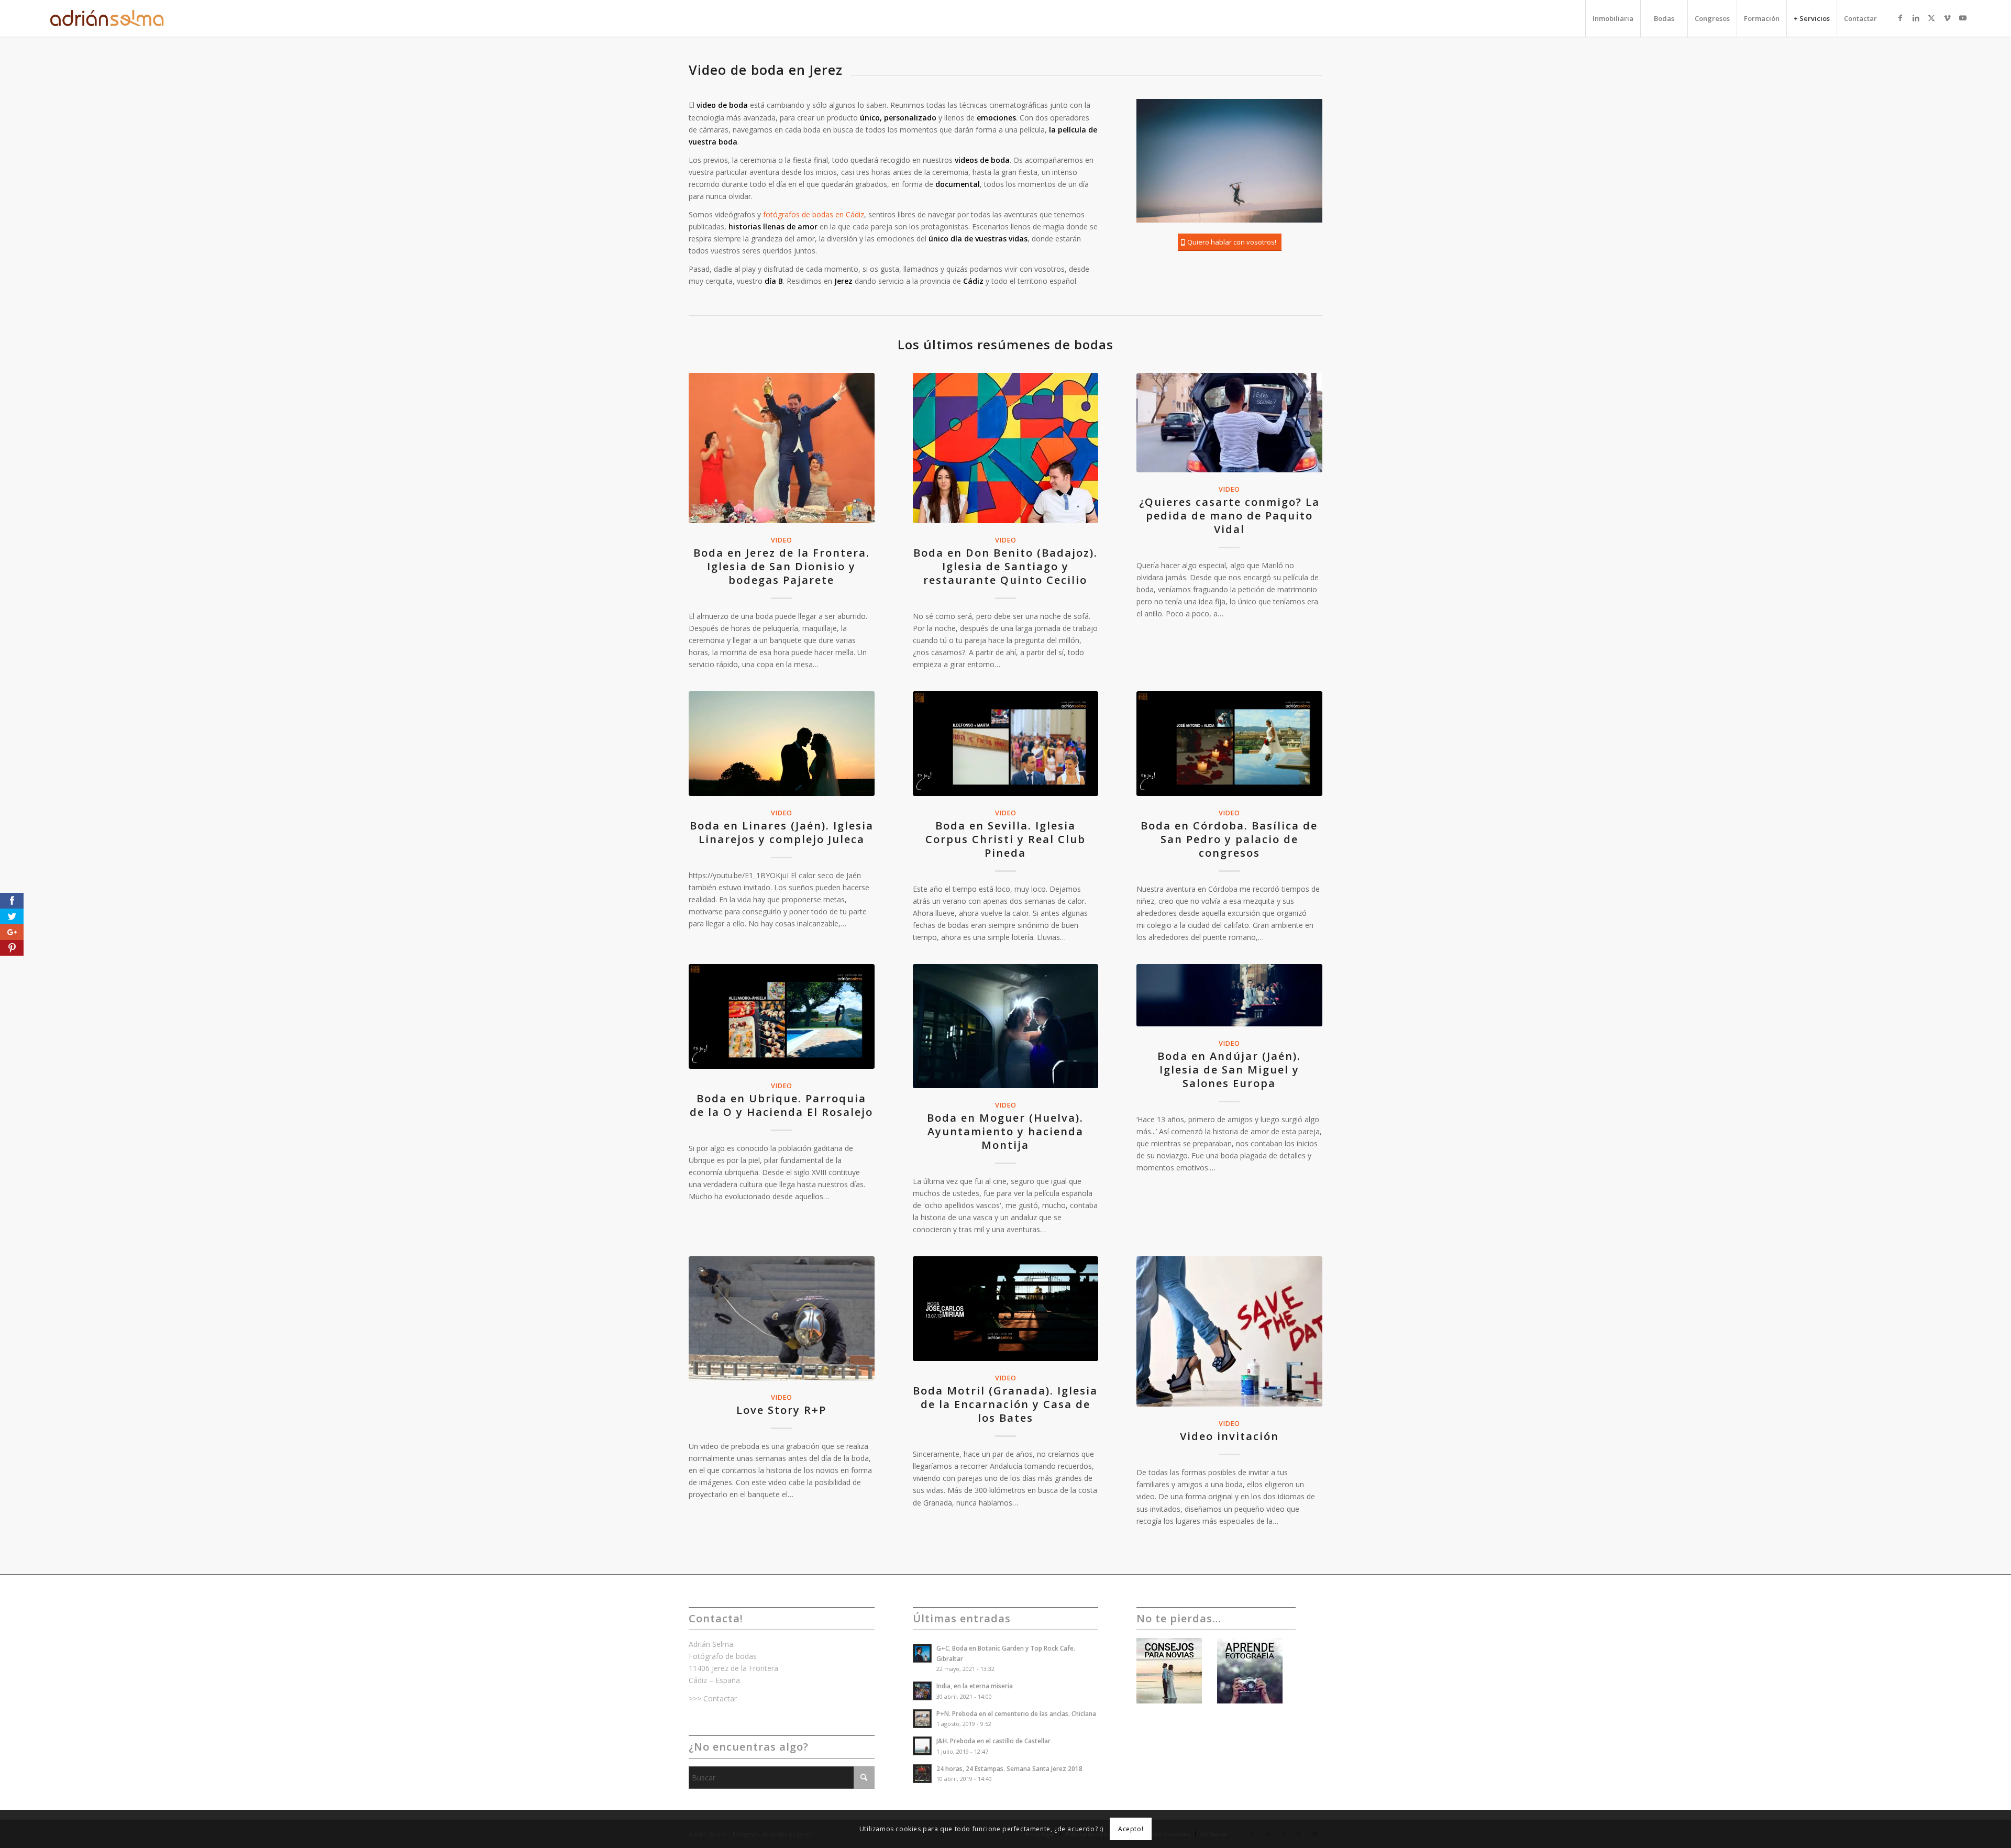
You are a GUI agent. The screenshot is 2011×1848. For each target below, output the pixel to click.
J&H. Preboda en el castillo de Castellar (993, 1741)
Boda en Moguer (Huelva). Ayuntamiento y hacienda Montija (1005, 1131)
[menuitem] (1613, 18)
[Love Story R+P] (782, 1318)
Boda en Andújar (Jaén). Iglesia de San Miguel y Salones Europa (1229, 1070)
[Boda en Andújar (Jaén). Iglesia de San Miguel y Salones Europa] (1229, 995)
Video (781, 540)
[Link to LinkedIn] (1916, 18)
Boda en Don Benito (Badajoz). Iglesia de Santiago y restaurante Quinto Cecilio (1005, 566)
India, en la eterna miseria (975, 1686)
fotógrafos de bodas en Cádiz (814, 214)
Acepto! (1131, 1828)
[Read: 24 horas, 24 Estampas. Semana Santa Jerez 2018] (922, 1774)
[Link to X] (1931, 18)
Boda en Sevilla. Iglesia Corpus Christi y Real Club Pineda (1005, 839)
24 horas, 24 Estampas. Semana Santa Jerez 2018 (1009, 1768)
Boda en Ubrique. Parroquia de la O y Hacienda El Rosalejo (781, 1105)
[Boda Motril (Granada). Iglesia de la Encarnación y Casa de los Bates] (1006, 1309)
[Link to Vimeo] (1947, 18)
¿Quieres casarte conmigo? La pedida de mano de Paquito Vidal (1229, 516)
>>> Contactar (713, 1698)
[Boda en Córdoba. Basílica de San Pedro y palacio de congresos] (1229, 744)
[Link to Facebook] (1900, 18)
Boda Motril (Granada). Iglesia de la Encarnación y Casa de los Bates (1005, 1404)
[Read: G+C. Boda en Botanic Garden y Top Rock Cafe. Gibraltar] (922, 1653)
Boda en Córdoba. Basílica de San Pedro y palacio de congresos (1229, 839)
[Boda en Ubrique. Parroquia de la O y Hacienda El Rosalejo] (782, 1016)
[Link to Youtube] (1963, 18)
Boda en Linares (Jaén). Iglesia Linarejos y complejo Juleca (782, 832)
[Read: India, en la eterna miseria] (922, 1691)
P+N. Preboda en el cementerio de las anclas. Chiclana (1016, 1713)
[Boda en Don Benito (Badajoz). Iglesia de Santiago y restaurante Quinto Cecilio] (1006, 448)
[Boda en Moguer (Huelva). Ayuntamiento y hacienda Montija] (1006, 1026)
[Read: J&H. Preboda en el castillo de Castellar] (922, 1746)
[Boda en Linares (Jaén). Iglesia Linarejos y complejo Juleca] (782, 744)
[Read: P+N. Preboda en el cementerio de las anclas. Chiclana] (922, 1719)
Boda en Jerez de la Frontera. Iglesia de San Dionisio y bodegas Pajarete (782, 566)
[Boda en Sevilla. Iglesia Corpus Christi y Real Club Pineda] (1006, 744)
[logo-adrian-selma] (109, 18)
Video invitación (1229, 1436)
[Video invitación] (1229, 1331)
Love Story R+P (781, 1410)
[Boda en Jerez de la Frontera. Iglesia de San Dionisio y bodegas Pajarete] (782, 448)
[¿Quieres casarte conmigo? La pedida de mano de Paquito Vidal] (1229, 423)
